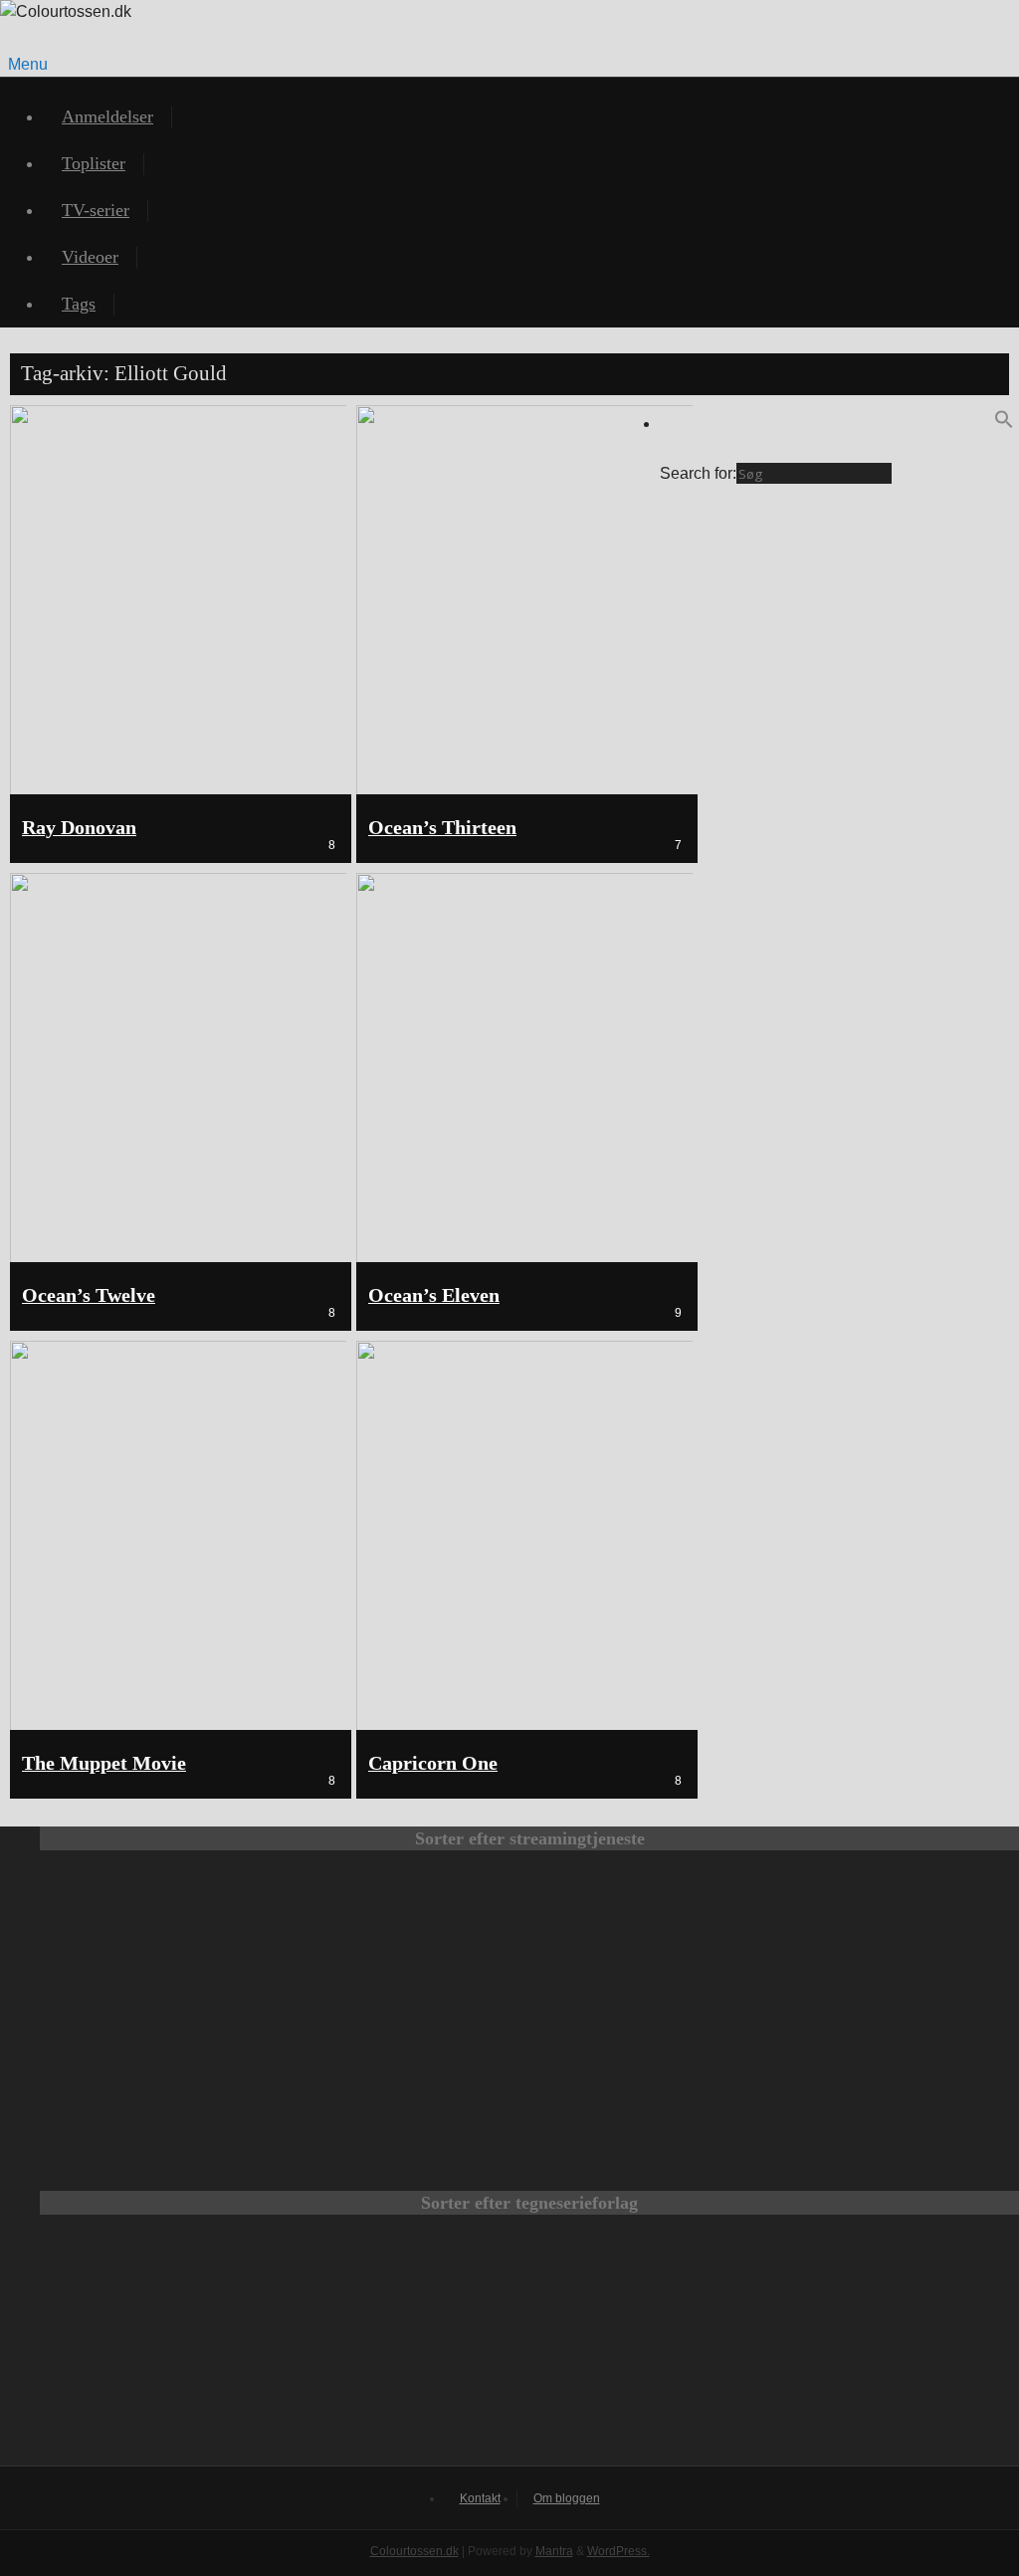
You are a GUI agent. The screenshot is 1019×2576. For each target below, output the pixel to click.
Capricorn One (433, 1763)
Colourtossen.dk (414, 2551)
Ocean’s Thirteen (442, 828)
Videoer (90, 257)
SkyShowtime (649, 2071)
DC (267, 2350)
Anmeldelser (107, 116)
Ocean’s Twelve (89, 1295)
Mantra (554, 2551)
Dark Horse (792, 2350)
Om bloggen (567, 2498)
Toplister (94, 163)
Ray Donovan (79, 828)
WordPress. (618, 2551)
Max (171, 1936)
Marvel (529, 2350)
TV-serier (96, 210)
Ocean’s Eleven (434, 1295)
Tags (79, 304)
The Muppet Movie (104, 1763)
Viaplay (410, 2071)
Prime (649, 1936)
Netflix (410, 1936)
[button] (1004, 424)
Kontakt (480, 2498)
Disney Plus (888, 1936)
